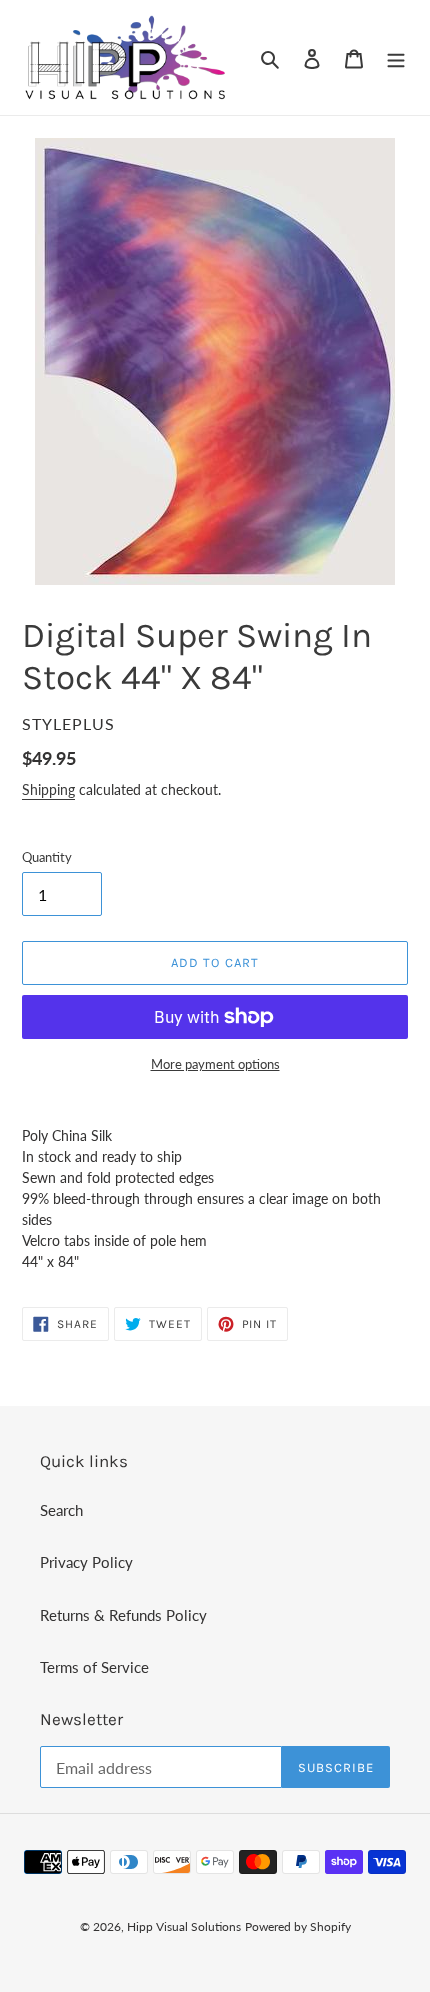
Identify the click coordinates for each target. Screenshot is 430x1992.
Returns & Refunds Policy (123, 1615)
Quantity (47, 857)
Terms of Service (94, 1667)
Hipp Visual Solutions (184, 1926)
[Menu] (396, 57)
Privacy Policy (86, 1562)
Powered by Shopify (298, 1926)
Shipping (48, 789)
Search (61, 1510)
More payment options (215, 1064)
